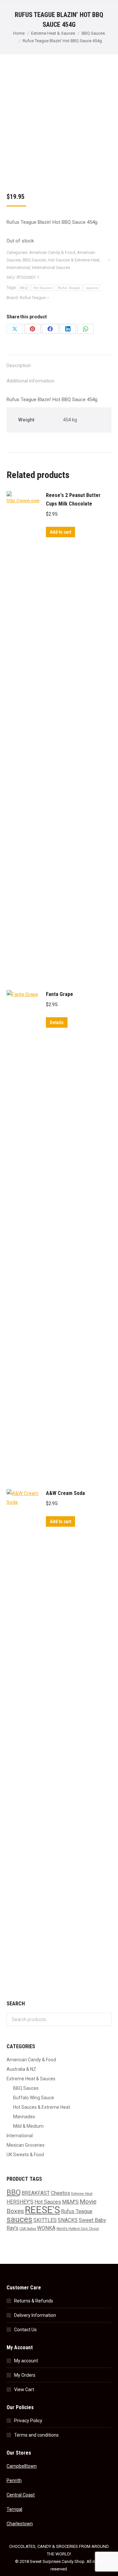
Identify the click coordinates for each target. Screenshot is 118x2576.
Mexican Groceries (26, 2145)
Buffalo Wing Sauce (34, 2098)
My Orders (25, 2375)
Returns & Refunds (34, 2301)
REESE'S (42, 2210)
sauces (92, 288)
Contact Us (25, 2330)
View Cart (24, 2389)
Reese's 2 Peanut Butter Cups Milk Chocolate (73, 499)
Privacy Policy (28, 2421)
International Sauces (51, 267)
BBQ (24, 288)
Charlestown (20, 2524)
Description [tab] (19, 365)
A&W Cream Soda (65, 1493)
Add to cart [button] (60, 532)
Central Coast (21, 2495)
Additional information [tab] (30, 381)
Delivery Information (35, 2315)
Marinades (24, 2117)
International (18, 267)
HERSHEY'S (20, 2202)
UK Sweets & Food (25, 2155)
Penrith (14, 2480)
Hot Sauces (43, 288)
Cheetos (60, 2193)
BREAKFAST (36, 2193)
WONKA (46, 2228)
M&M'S (70, 2202)
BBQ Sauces (34, 260)
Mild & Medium (28, 2126)
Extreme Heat (82, 2194)
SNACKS (68, 2220)
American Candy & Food (52, 252)
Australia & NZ (21, 2069)
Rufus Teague (69, 288)
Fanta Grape (59, 994)
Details (57, 1022)
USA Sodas (28, 2229)
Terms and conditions (36, 2435)
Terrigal (14, 2509)
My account (26, 2361)
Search (105, 2019)
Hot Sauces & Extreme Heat (74, 260)
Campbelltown (22, 2466)
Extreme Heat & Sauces (31, 2079)
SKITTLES (45, 2220)
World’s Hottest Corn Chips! (78, 2229)
